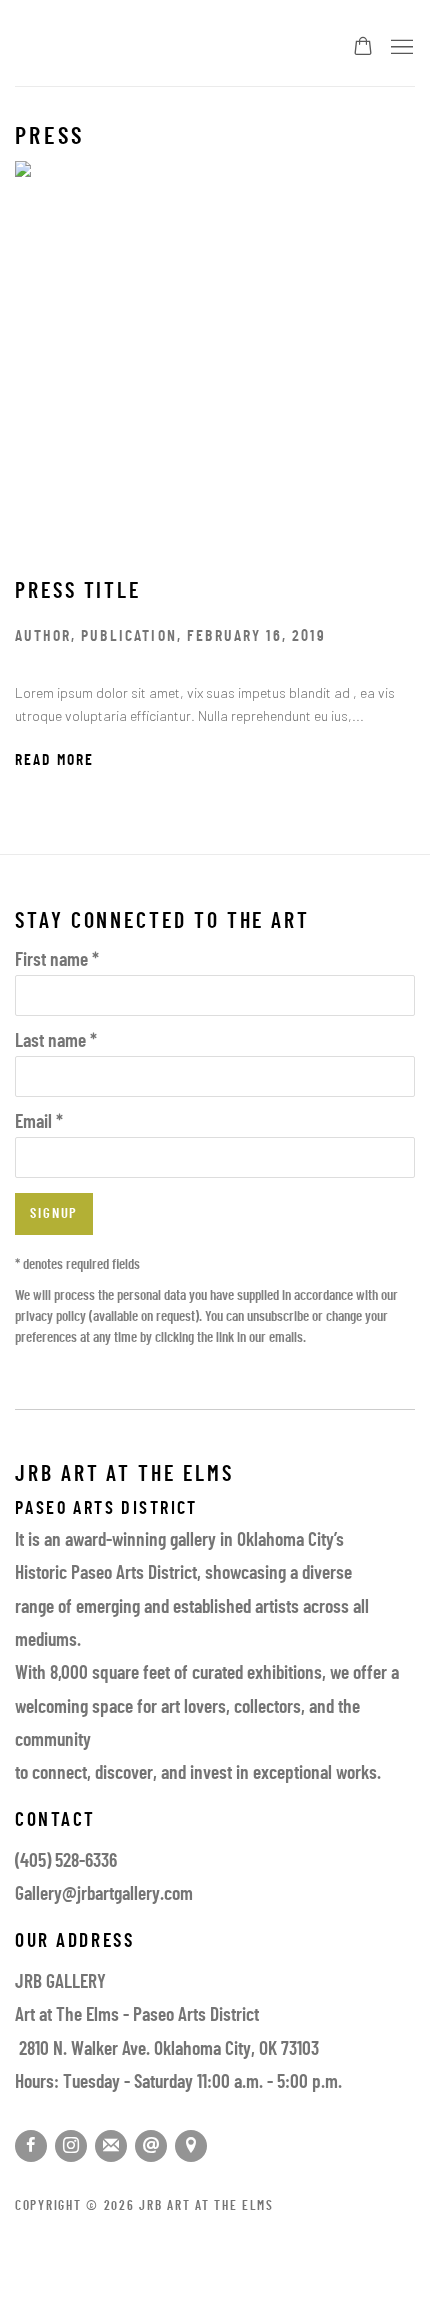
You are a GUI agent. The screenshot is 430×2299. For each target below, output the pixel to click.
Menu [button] (400, 48)
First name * (57, 961)
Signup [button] (54, 1214)
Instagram (71, 2146)
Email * (39, 1123)
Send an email (151, 2146)
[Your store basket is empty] (363, 48)
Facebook (31, 2146)
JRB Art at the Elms (163, 48)
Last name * (56, 1042)
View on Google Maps (191, 2146)
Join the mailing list (111, 2146)
